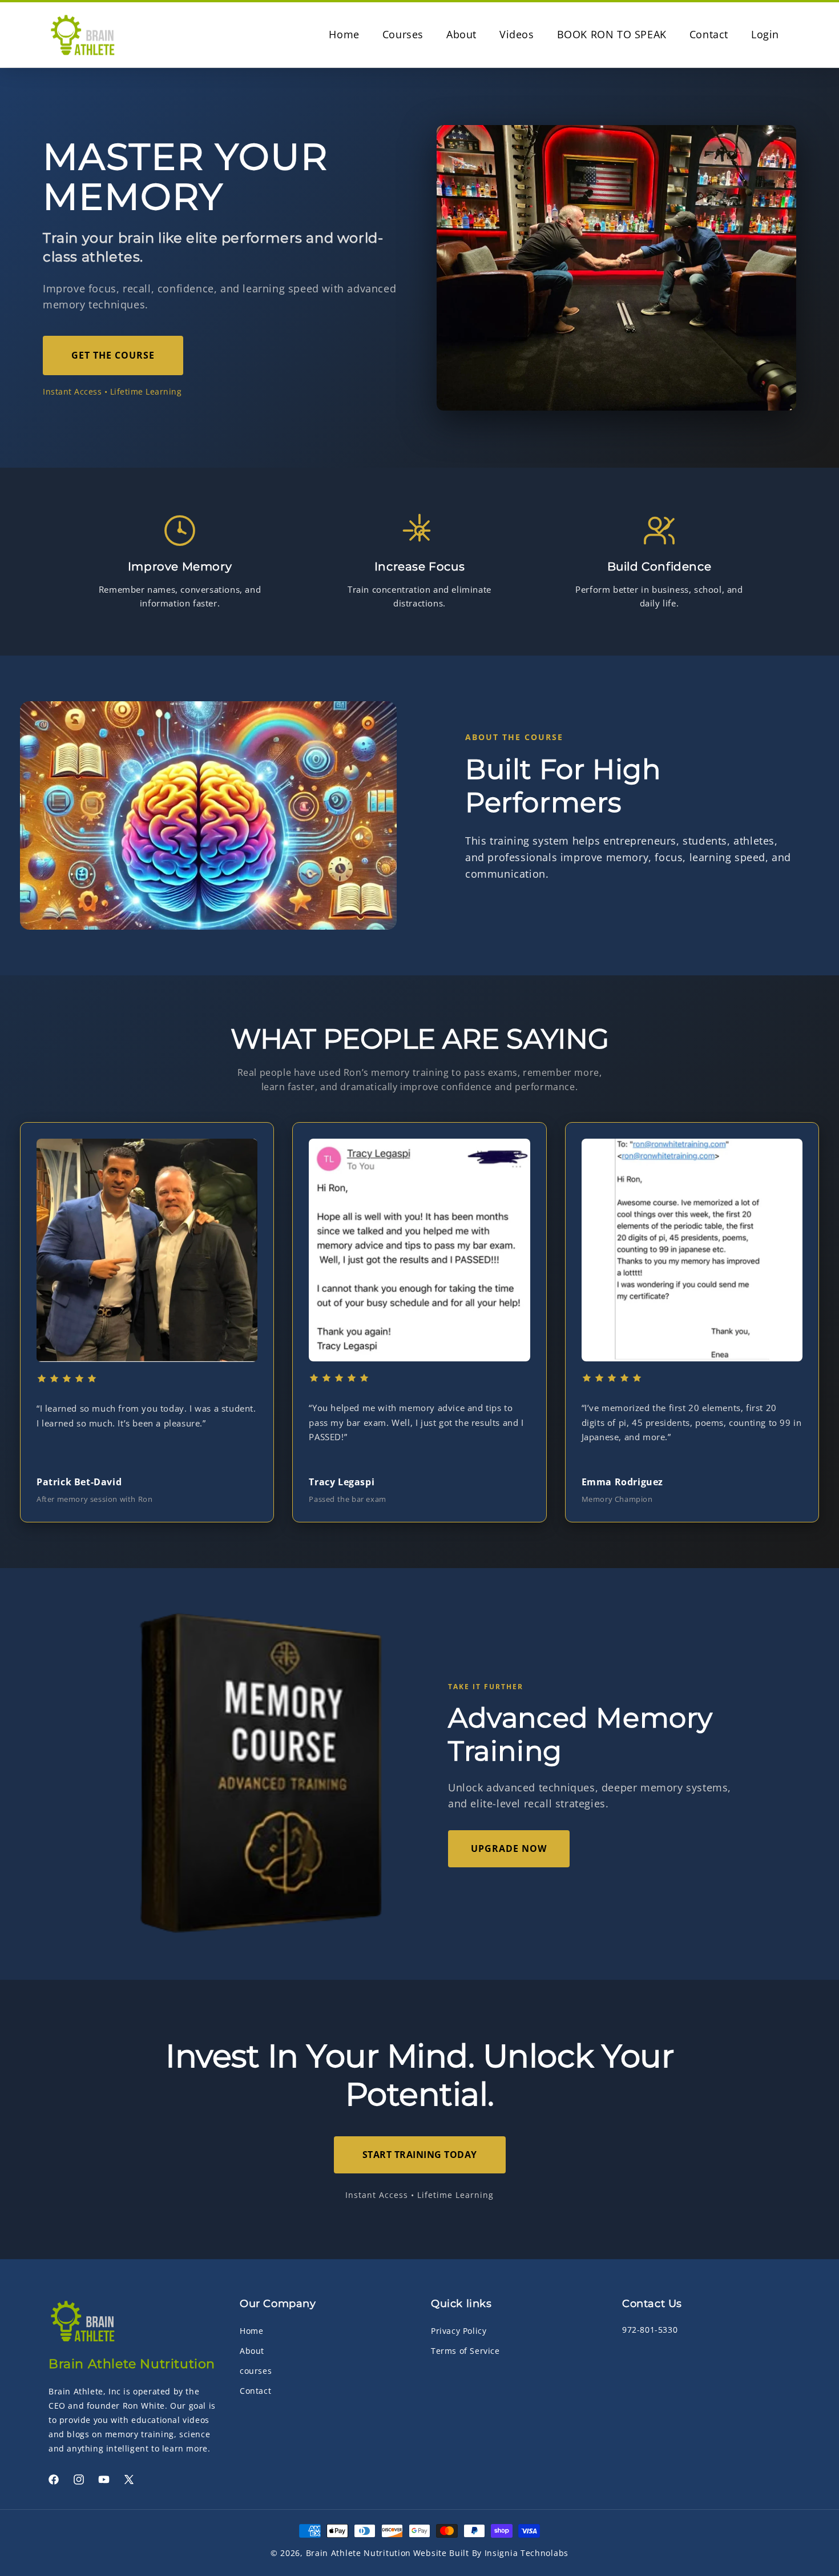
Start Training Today (420, 2155)
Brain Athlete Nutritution (359, 2553)
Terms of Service (465, 2351)
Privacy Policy (459, 2331)
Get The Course (113, 355)
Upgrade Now (509, 1848)
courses (256, 2371)
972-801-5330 (650, 2330)
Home (251, 2331)
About (252, 2351)
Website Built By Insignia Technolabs (491, 2553)
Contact (255, 2391)
